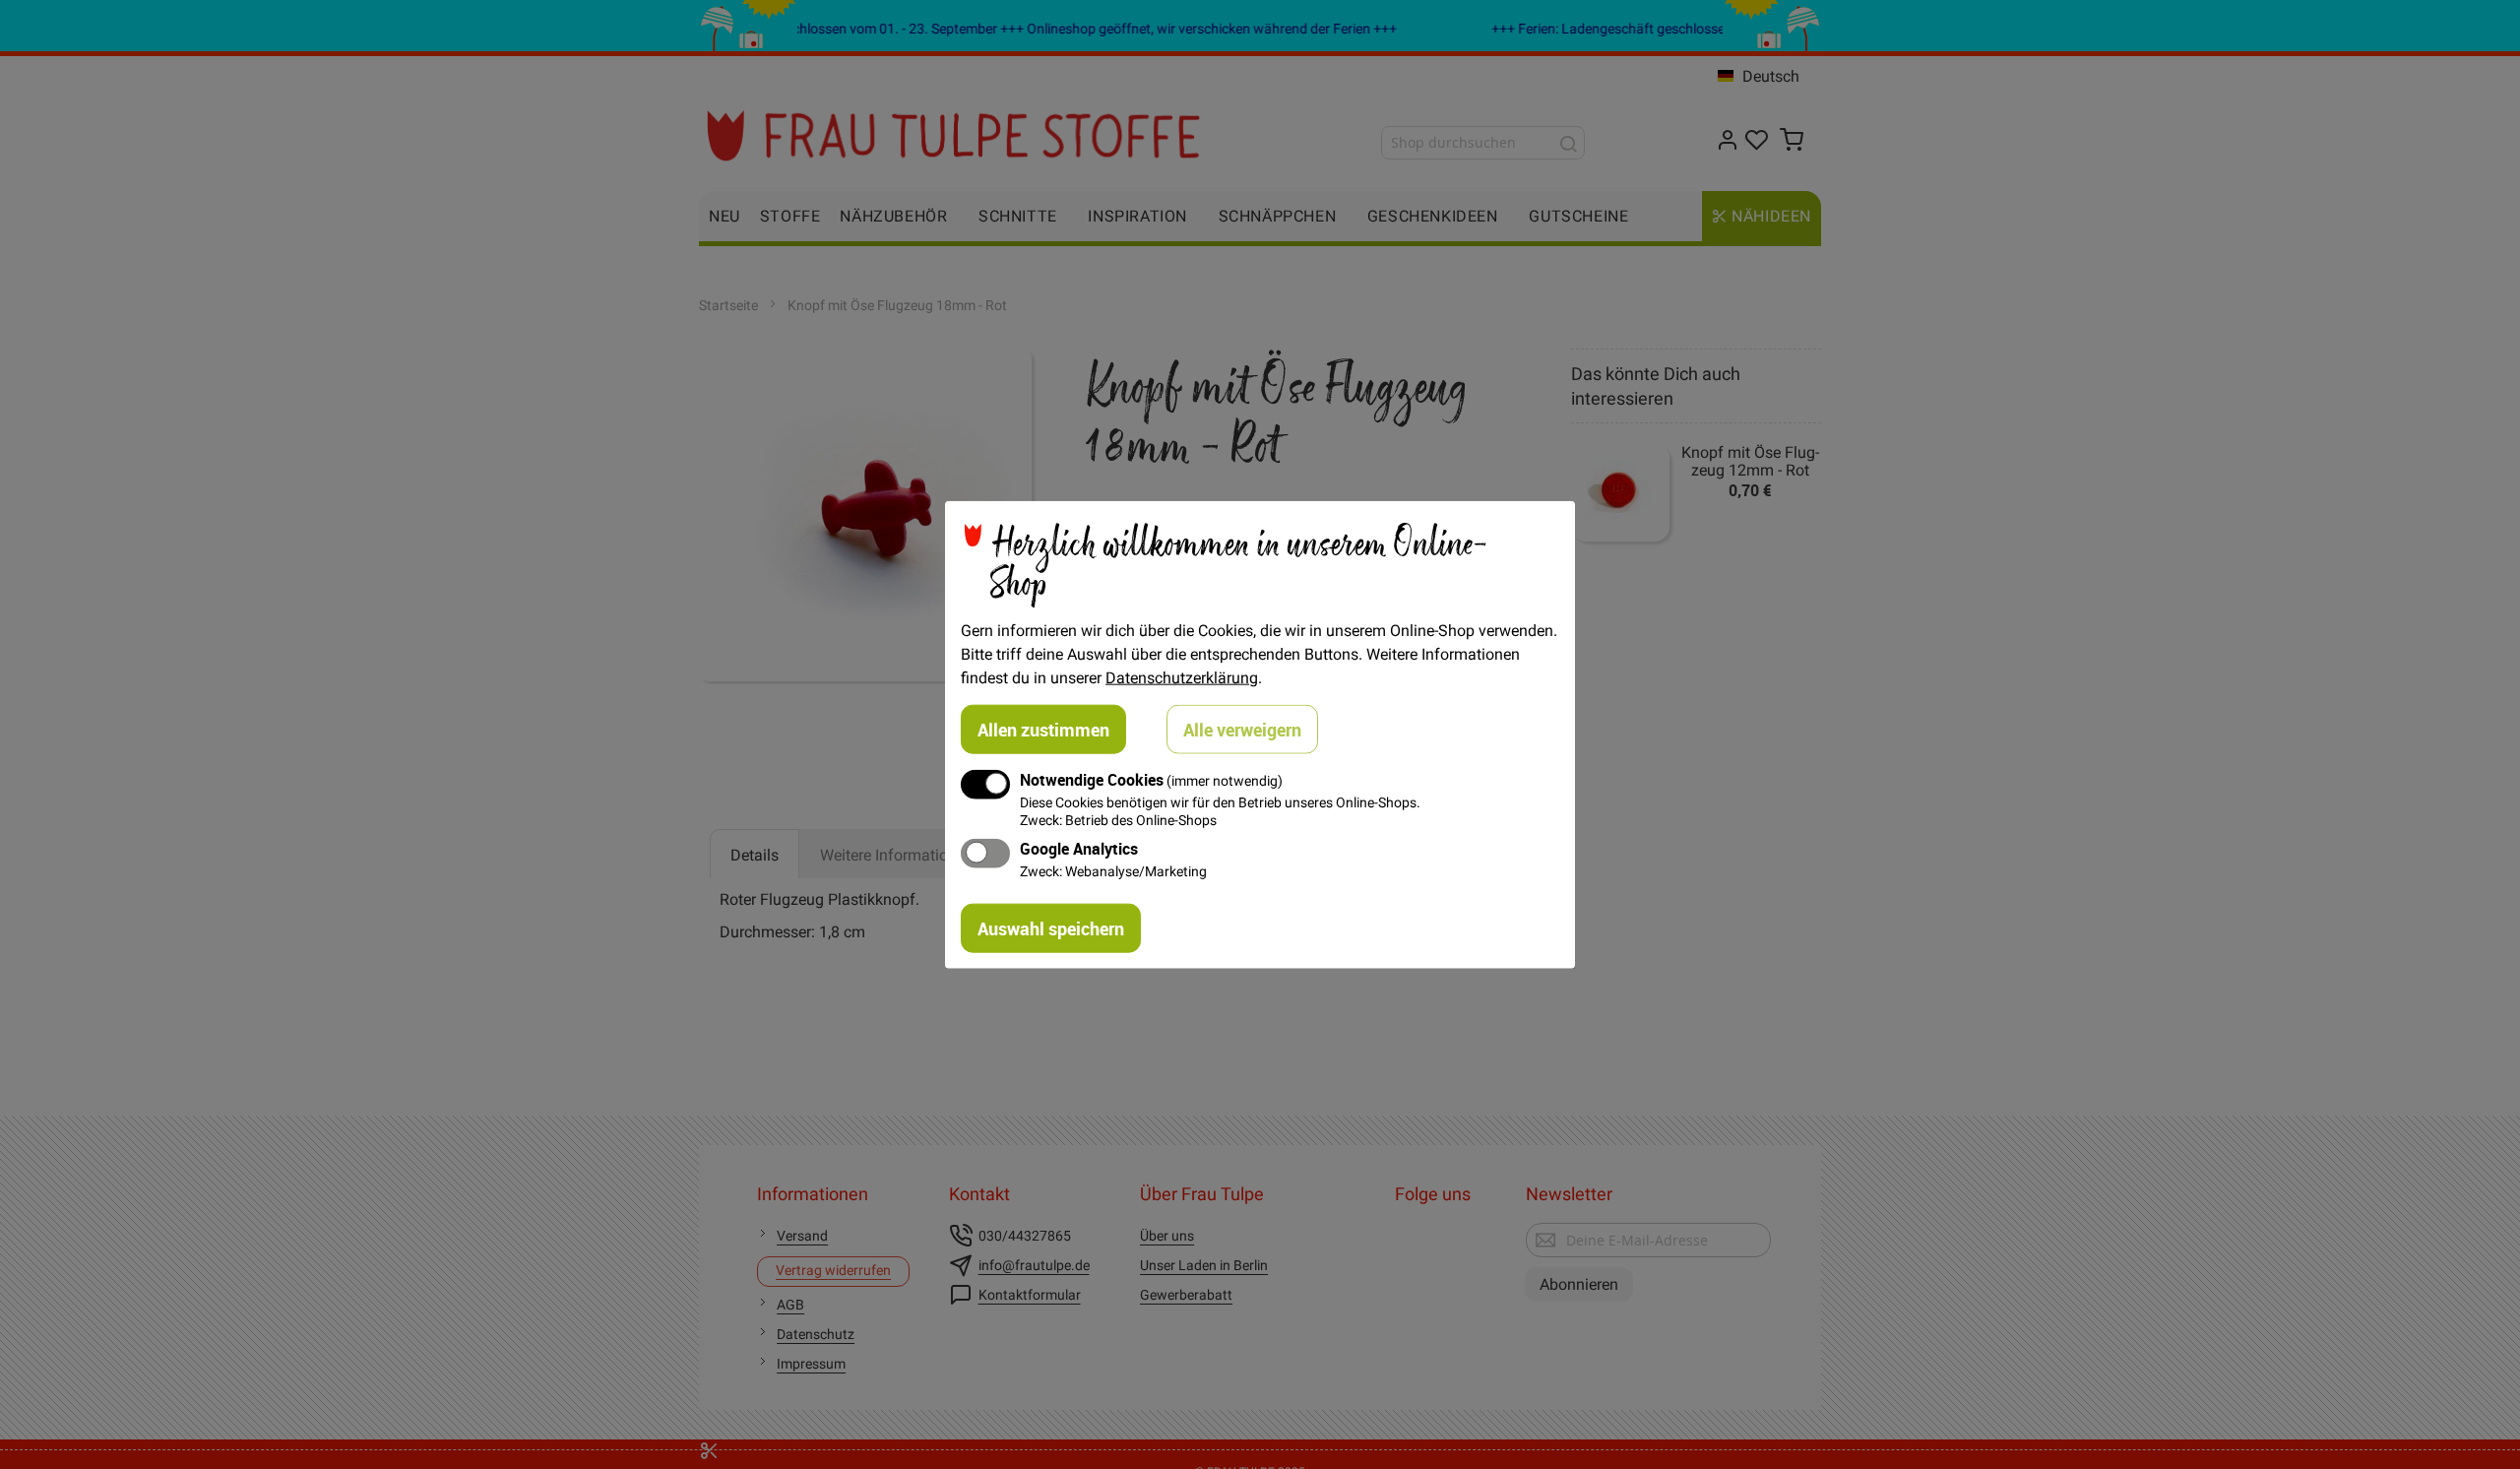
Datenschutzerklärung (1182, 677)
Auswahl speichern (1051, 927)
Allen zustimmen (1043, 730)
